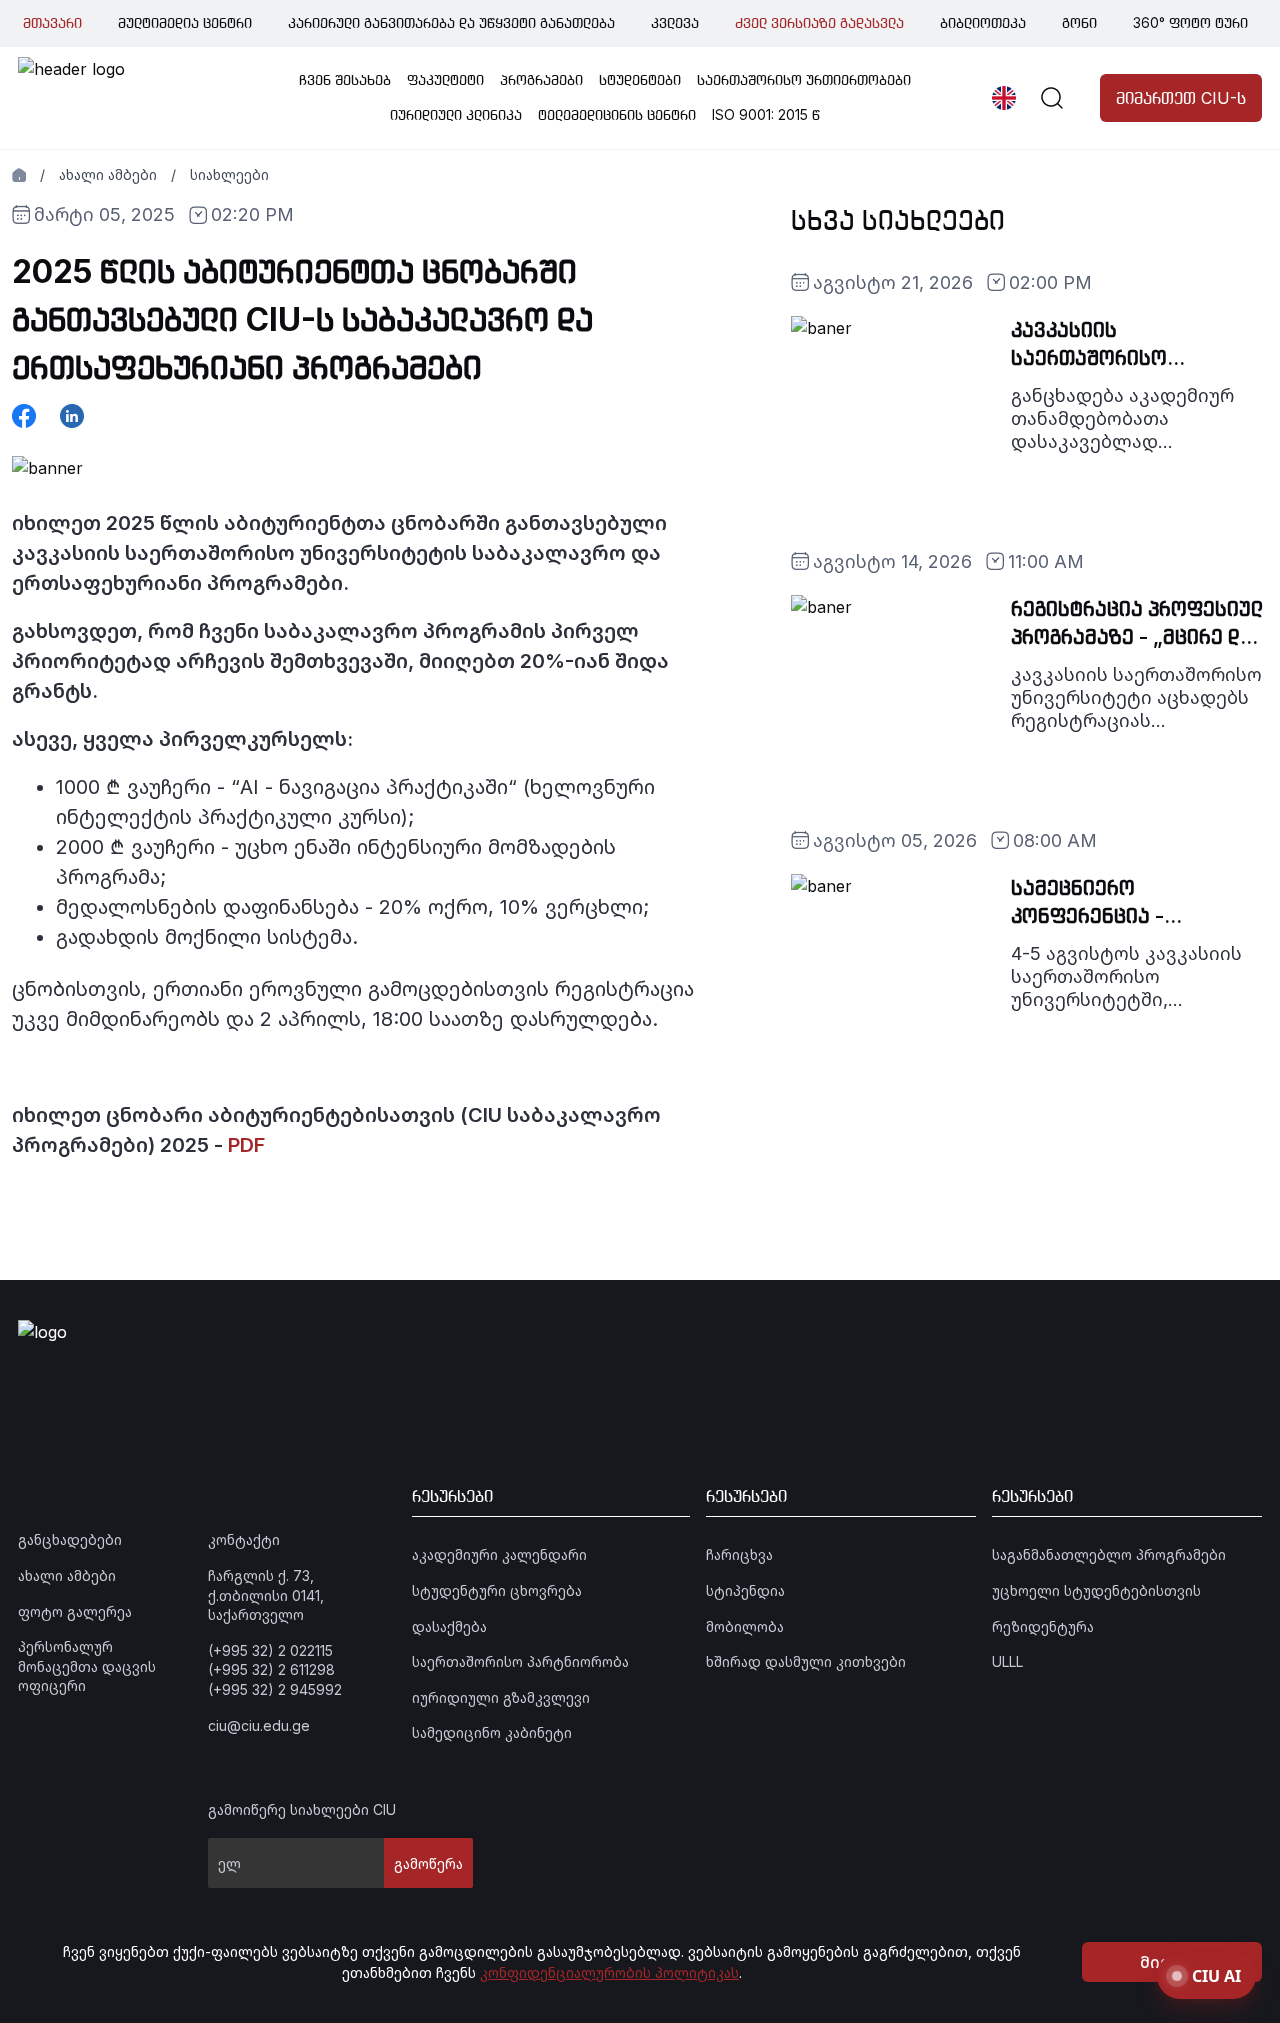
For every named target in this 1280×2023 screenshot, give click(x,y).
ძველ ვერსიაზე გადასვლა (819, 22)
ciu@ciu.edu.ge (259, 1725)
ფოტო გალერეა (75, 1611)
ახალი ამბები (108, 174)
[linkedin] (72, 416)
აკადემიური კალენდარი (499, 1554)
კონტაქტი (244, 1539)
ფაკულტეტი (445, 79)
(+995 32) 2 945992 (275, 1689)
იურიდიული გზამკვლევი (501, 1697)
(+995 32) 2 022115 (270, 1650)
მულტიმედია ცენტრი (185, 22)
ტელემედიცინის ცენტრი (617, 114)
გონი (1079, 22)
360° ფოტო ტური (1190, 22)
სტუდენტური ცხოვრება (497, 1590)
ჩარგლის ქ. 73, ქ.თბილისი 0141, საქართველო (266, 1595)
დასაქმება (449, 1626)
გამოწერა (428, 1863)
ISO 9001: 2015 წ (766, 114)
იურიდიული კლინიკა (456, 114)
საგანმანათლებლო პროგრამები (1109, 1554)
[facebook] (24, 416)
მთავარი (52, 22)
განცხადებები (70, 1539)
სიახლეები (229, 174)
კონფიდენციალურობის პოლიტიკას (609, 1972)
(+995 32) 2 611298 (271, 1669)
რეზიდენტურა (1043, 1626)
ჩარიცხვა (739, 1554)
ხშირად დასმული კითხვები (806, 1661)
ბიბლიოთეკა (983, 22)
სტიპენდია (745, 1590)
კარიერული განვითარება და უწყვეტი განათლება (451, 22)
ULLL (1007, 1661)
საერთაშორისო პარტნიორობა (520, 1661)
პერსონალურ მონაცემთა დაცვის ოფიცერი (87, 1666)
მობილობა (745, 1626)
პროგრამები (541, 79)
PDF (246, 1145)
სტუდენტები (640, 79)
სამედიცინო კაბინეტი (492, 1732)
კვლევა (675, 22)
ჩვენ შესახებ (345, 79)
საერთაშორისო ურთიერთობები (804, 79)
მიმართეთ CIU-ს (1181, 98)
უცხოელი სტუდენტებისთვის (1096, 1590)
